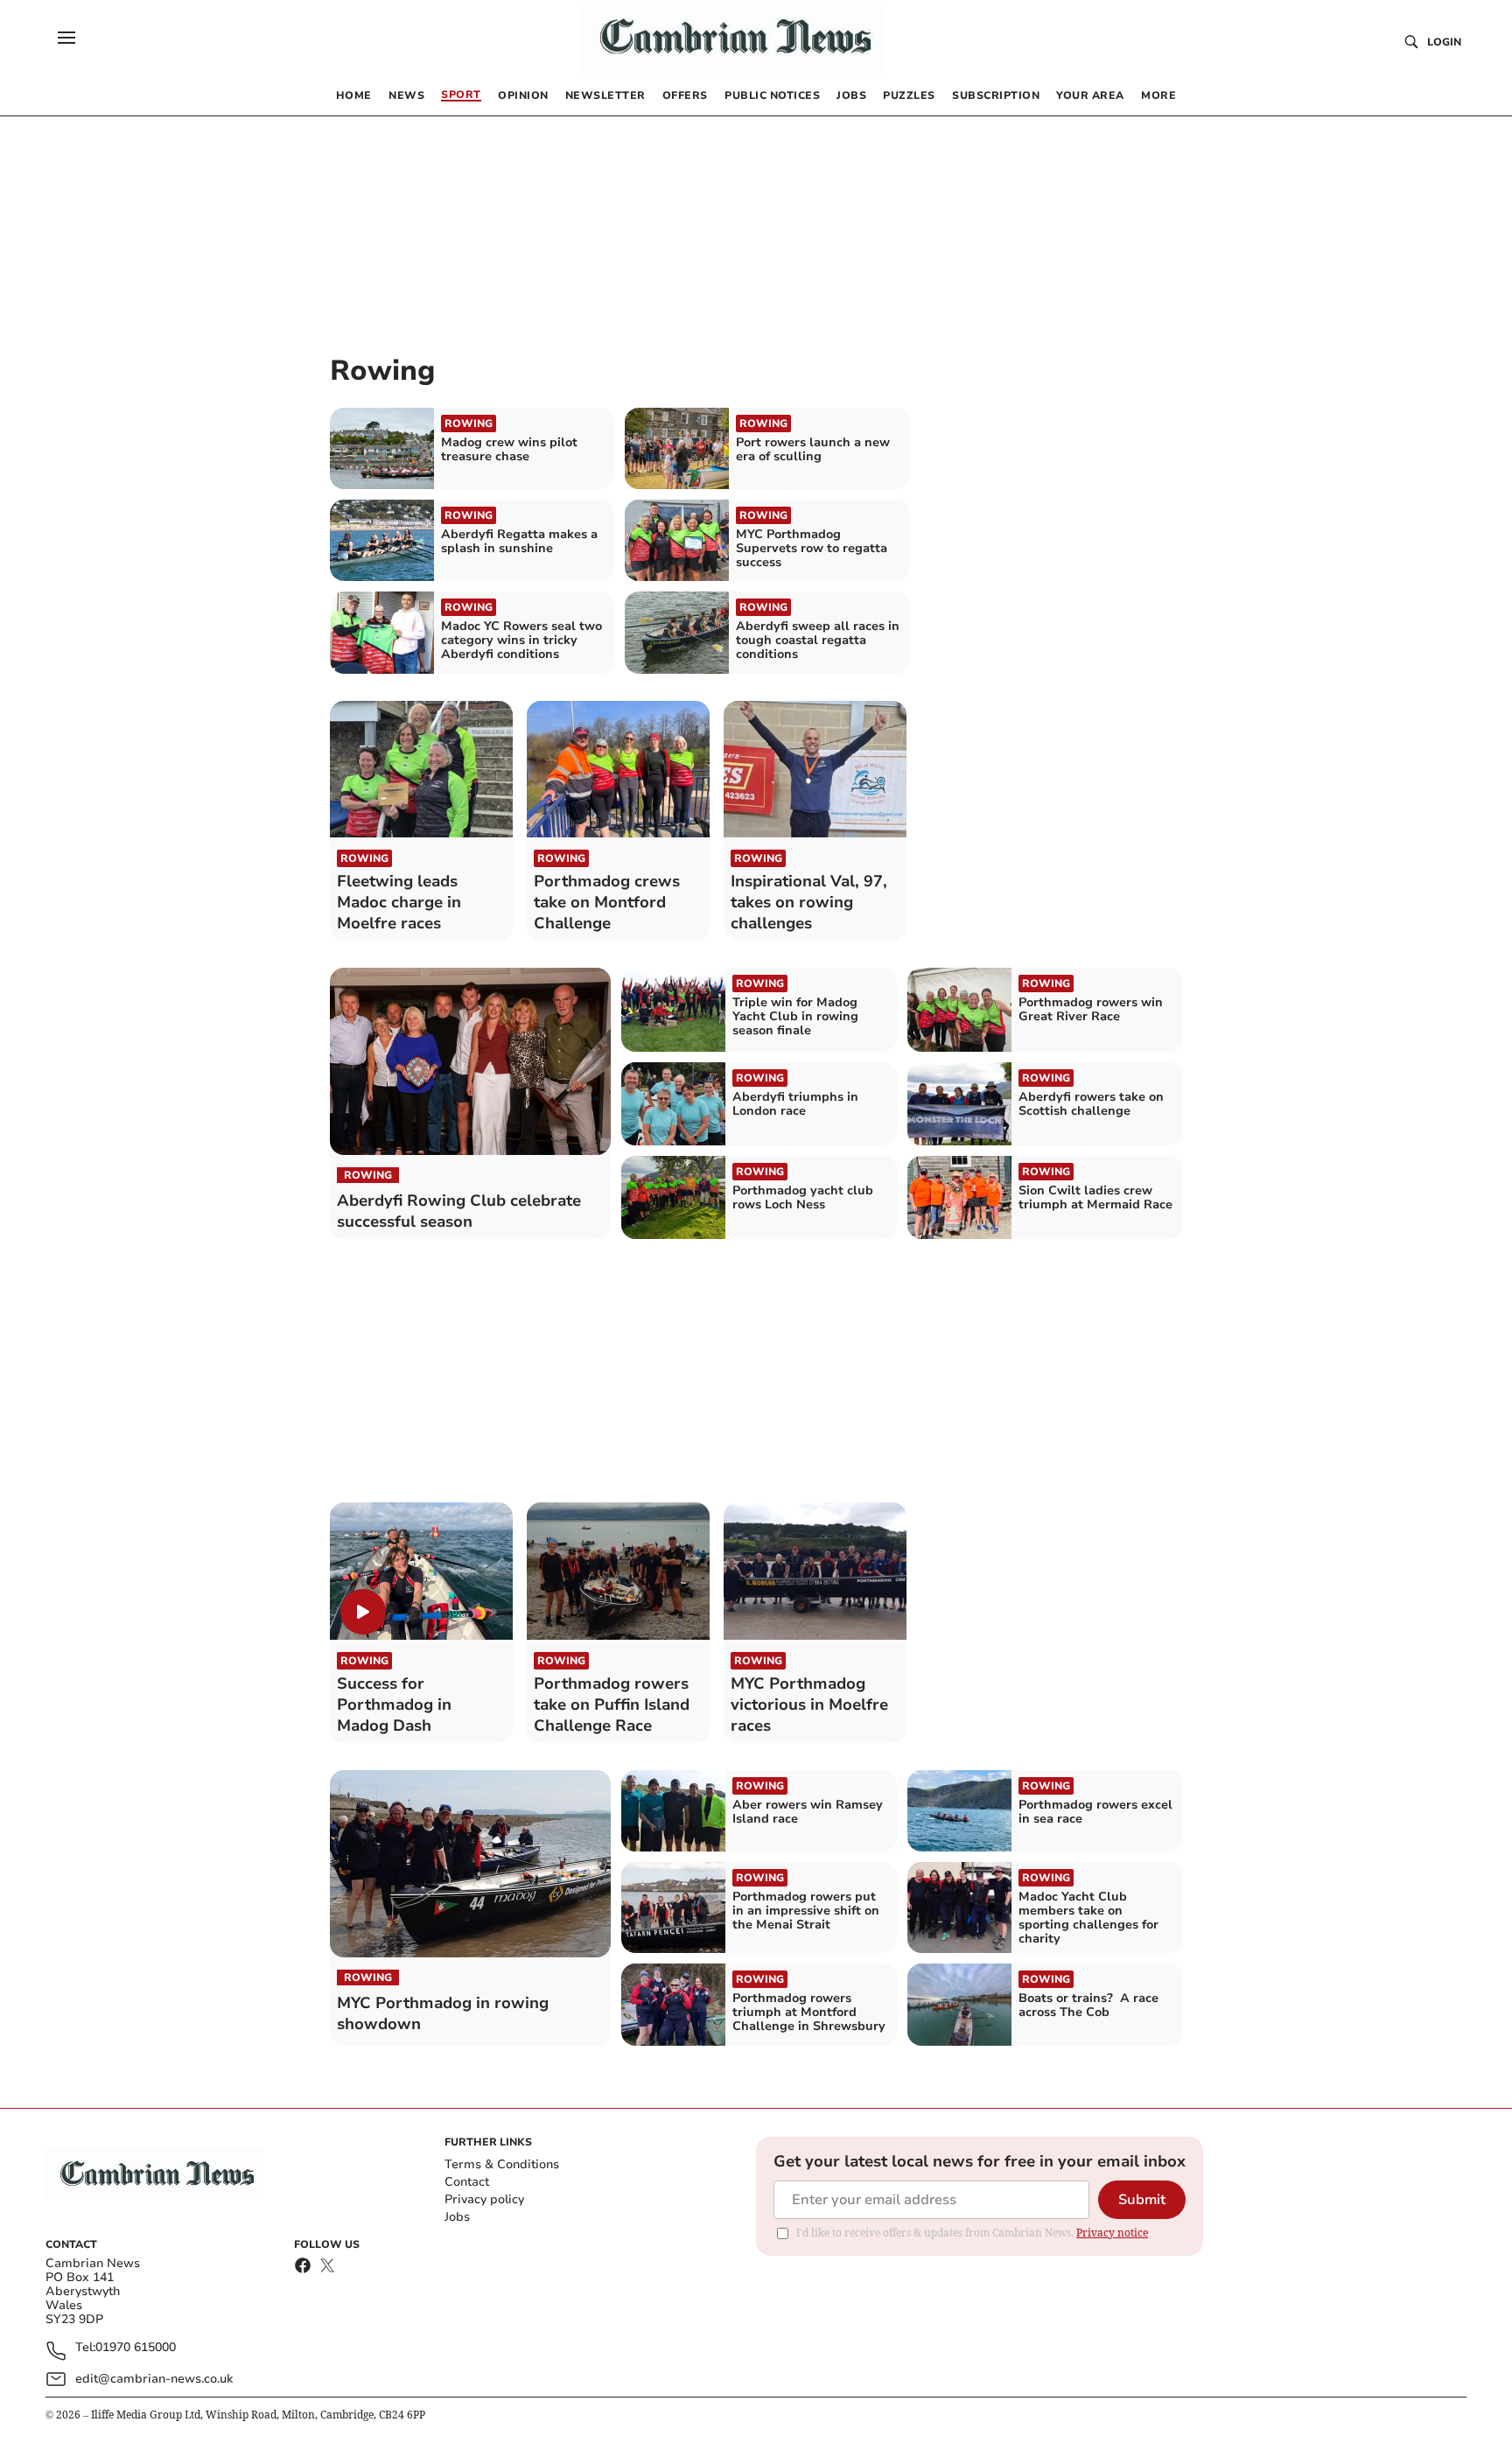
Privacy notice (1112, 2233)
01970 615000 (136, 2348)
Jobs (457, 2217)
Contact (467, 2182)
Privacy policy (484, 2199)
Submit (1142, 2200)
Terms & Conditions (502, 2164)
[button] (66, 38)
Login (1444, 42)
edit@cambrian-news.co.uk (154, 2379)
